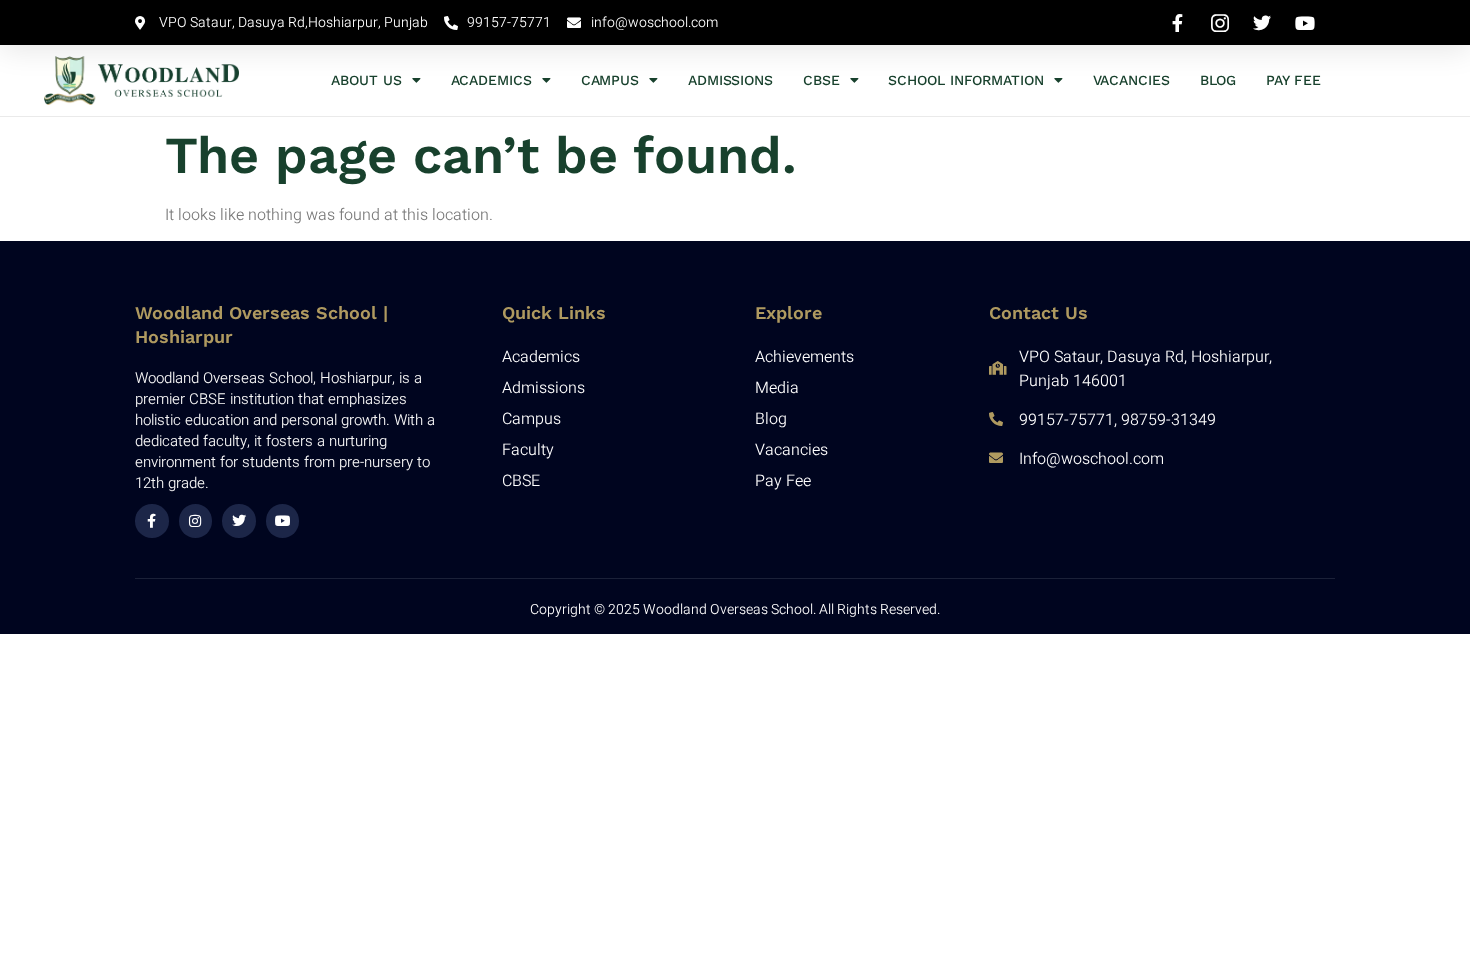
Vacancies (1131, 80)
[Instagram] (196, 521)
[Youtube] (283, 521)
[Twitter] (239, 521)
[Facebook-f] (152, 521)
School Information (965, 80)
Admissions (730, 80)
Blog (1218, 80)
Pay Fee (1293, 80)
